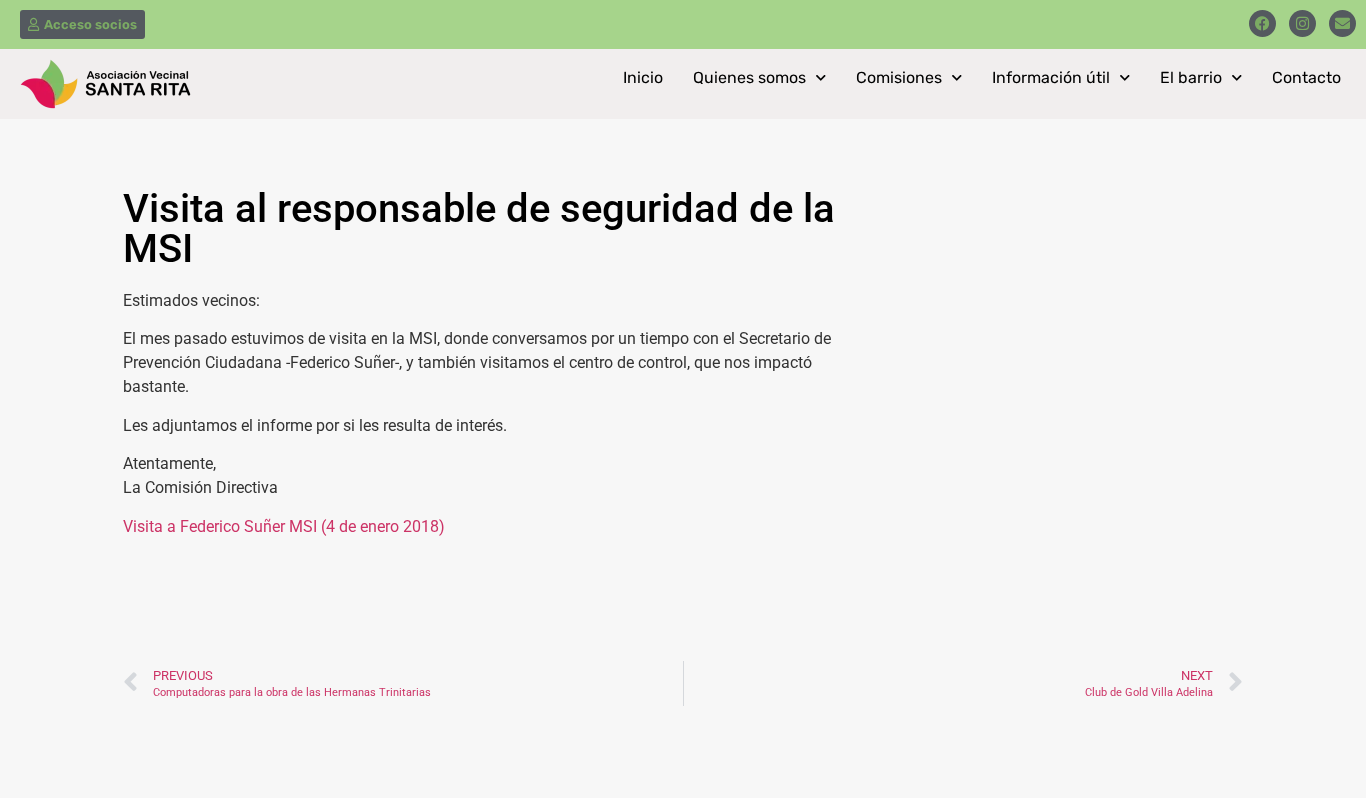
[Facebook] (1262, 23)
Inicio (643, 77)
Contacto (1306, 77)
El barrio (1191, 77)
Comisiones (899, 77)
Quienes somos (749, 77)
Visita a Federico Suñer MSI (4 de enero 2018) (284, 526)
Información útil (1051, 77)
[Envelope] (1342, 23)
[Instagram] (1302, 23)
